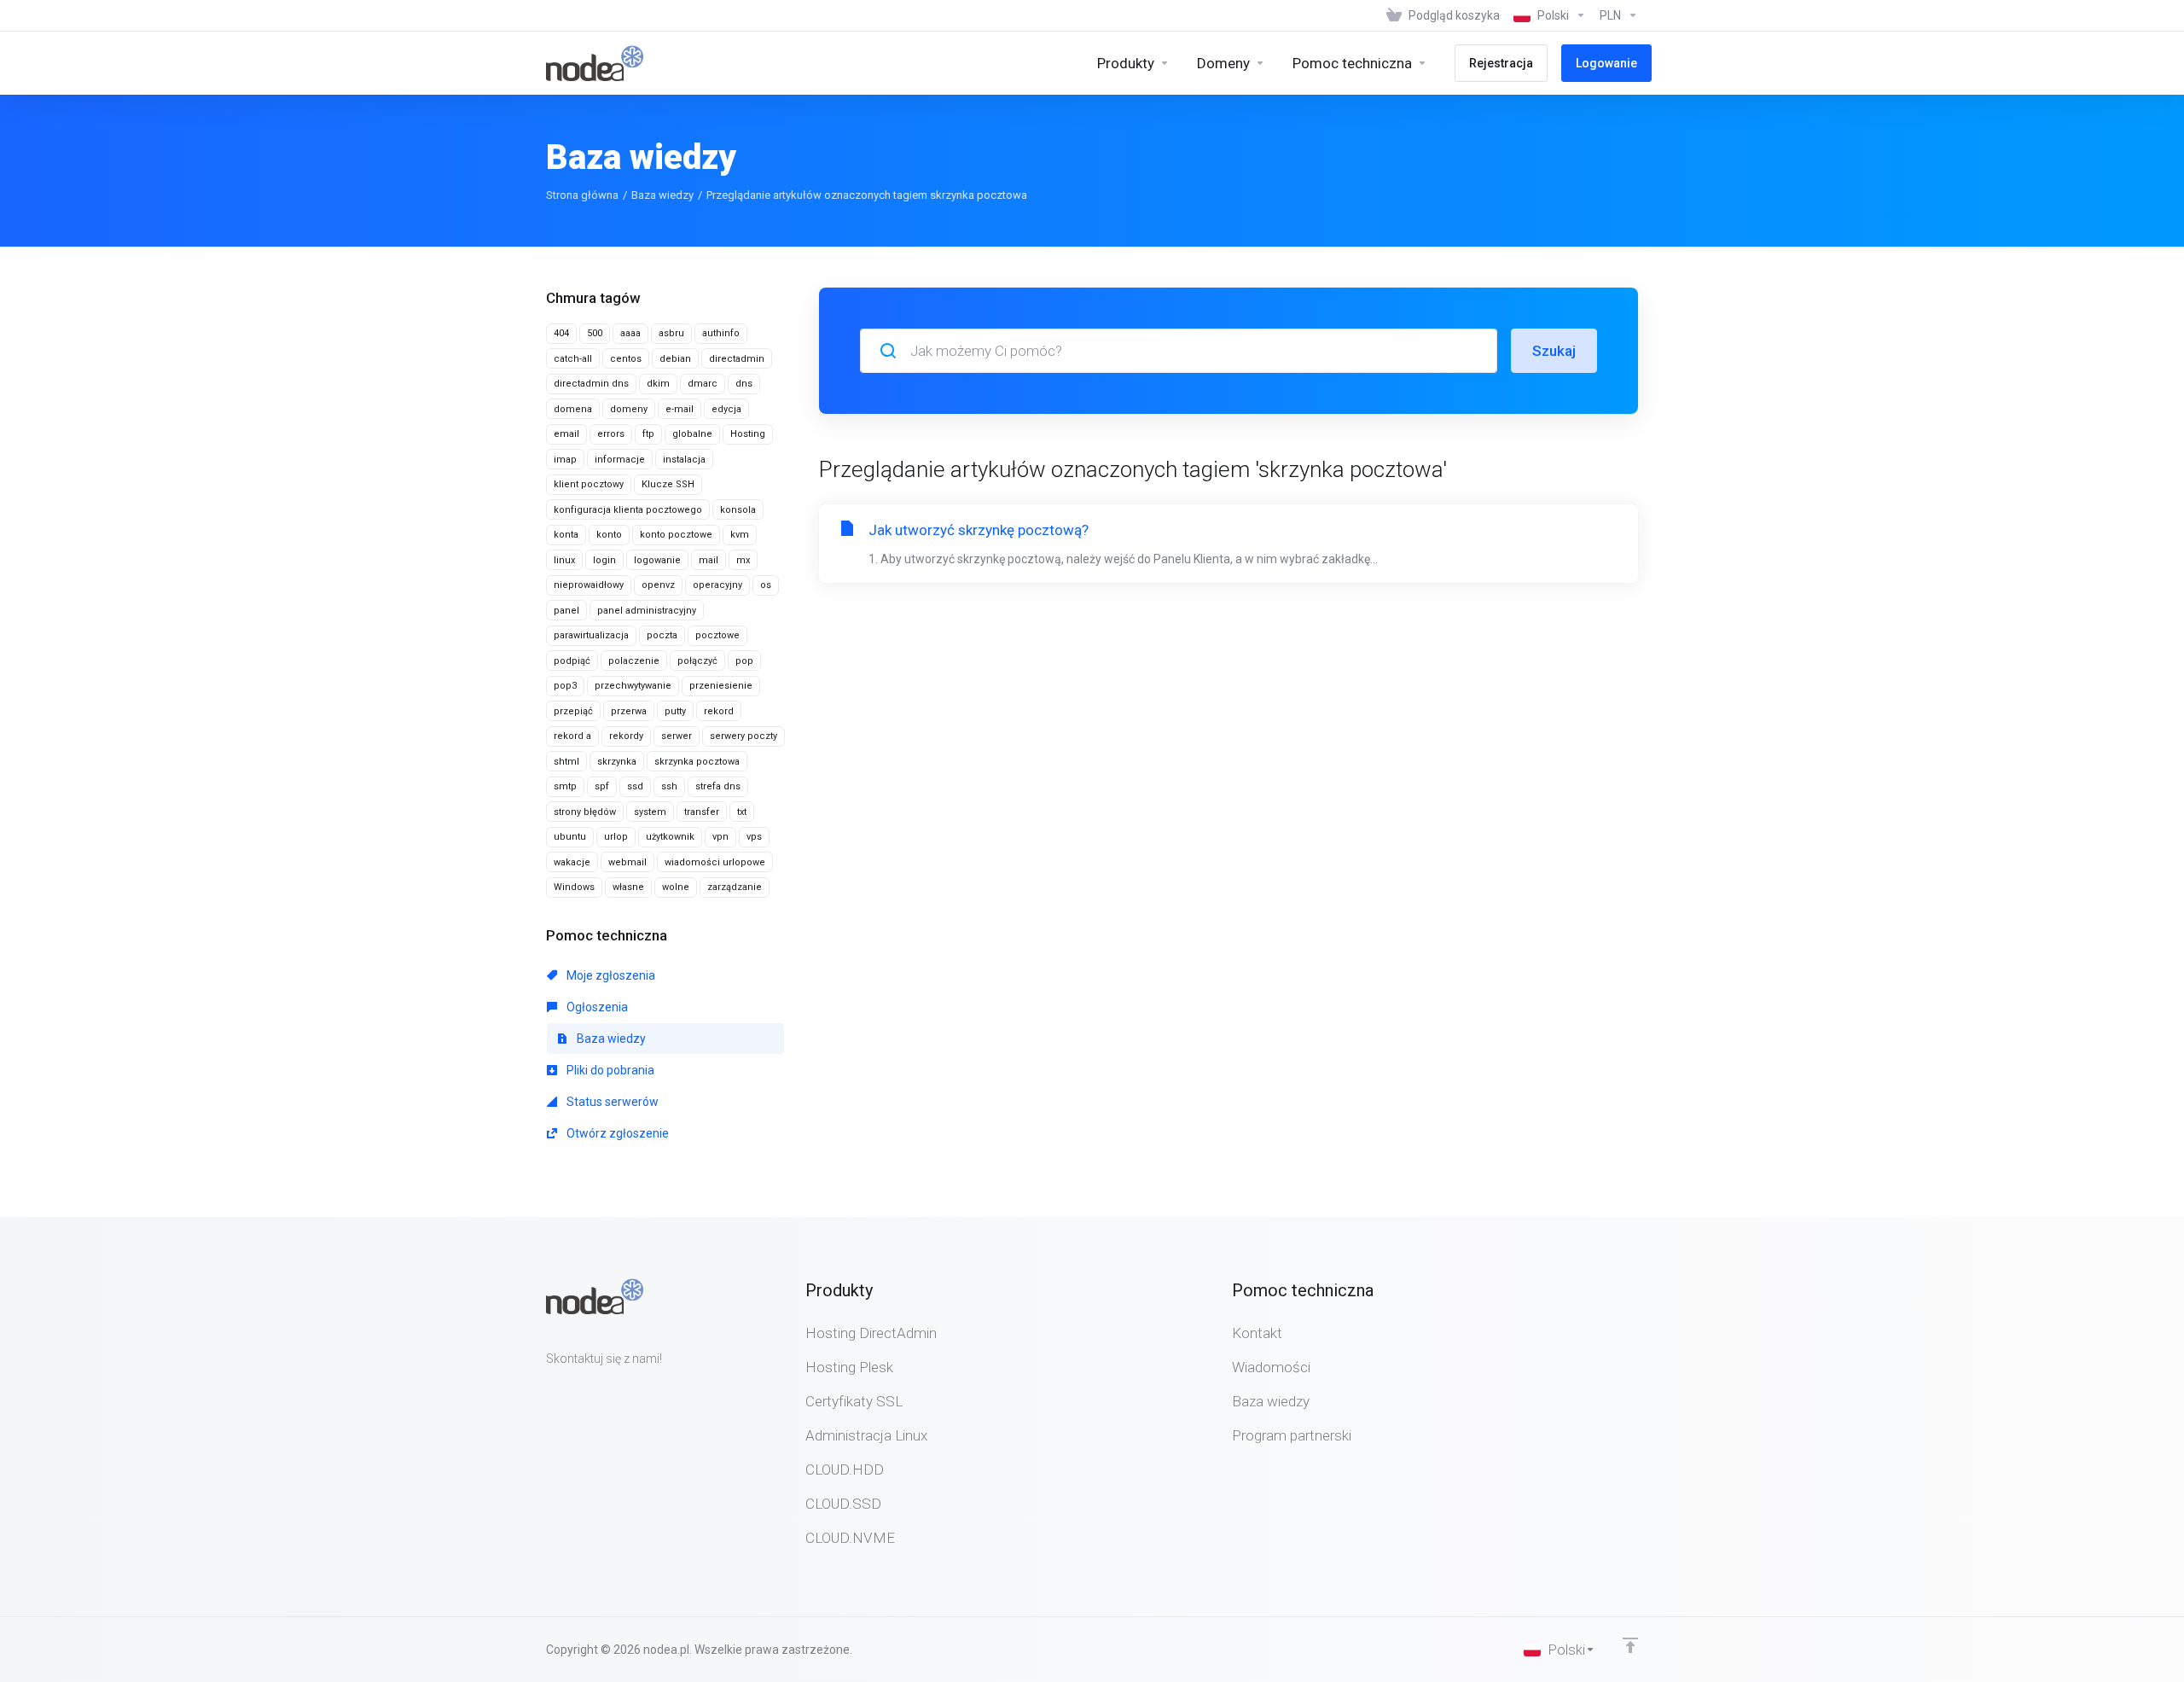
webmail (627, 862)
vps (754, 837)
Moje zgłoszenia (610, 975)
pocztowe (717, 635)
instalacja (684, 460)
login (604, 560)
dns (744, 384)
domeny (629, 409)
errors (611, 434)
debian (675, 359)
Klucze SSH (668, 484)
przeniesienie (721, 686)
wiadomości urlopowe (715, 862)
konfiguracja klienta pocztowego (628, 510)
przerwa (629, 711)
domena (573, 409)
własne (628, 887)
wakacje (572, 862)
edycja (726, 409)
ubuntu (570, 837)
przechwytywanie (633, 686)
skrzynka (617, 762)
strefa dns (718, 786)
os (766, 585)
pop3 (565, 686)
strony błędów (585, 812)
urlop (616, 837)
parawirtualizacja (591, 635)
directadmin (737, 359)
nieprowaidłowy (589, 585)
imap (565, 460)
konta (566, 535)
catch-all (573, 359)
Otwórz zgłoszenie (616, 1133)
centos (626, 359)
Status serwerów (611, 1102)
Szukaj (1554, 351)
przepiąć (573, 711)
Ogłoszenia (596, 1007)
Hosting (748, 434)
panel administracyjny (647, 611)
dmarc (703, 384)
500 (595, 333)
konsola (738, 510)
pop (744, 661)
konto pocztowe (676, 535)
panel (566, 611)
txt (742, 812)
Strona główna (582, 195)
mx (743, 560)
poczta (662, 635)
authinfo (721, 333)
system (650, 812)
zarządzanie (735, 887)
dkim (658, 384)
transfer (702, 812)
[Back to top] (1630, 1645)
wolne (676, 887)
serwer (677, 736)
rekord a (572, 736)
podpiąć (572, 661)
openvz (658, 585)
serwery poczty (743, 736)
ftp (648, 434)
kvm (740, 535)
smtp (565, 786)
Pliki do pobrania (609, 1070)
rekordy (626, 736)
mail (709, 560)
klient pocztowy (589, 484)
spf (602, 786)
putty (675, 711)
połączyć (697, 661)
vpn (720, 837)
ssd (635, 786)
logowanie (657, 560)
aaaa (630, 333)
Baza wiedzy (662, 195)
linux (564, 560)
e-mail (680, 409)
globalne (692, 434)
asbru (671, 333)
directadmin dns (591, 384)
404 (561, 333)
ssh (669, 786)
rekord (719, 711)
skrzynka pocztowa (697, 762)
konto (609, 535)
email (566, 434)
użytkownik (670, 837)
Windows (574, 887)
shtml (566, 762)
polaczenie (634, 661)
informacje (620, 460)
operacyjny (717, 585)
